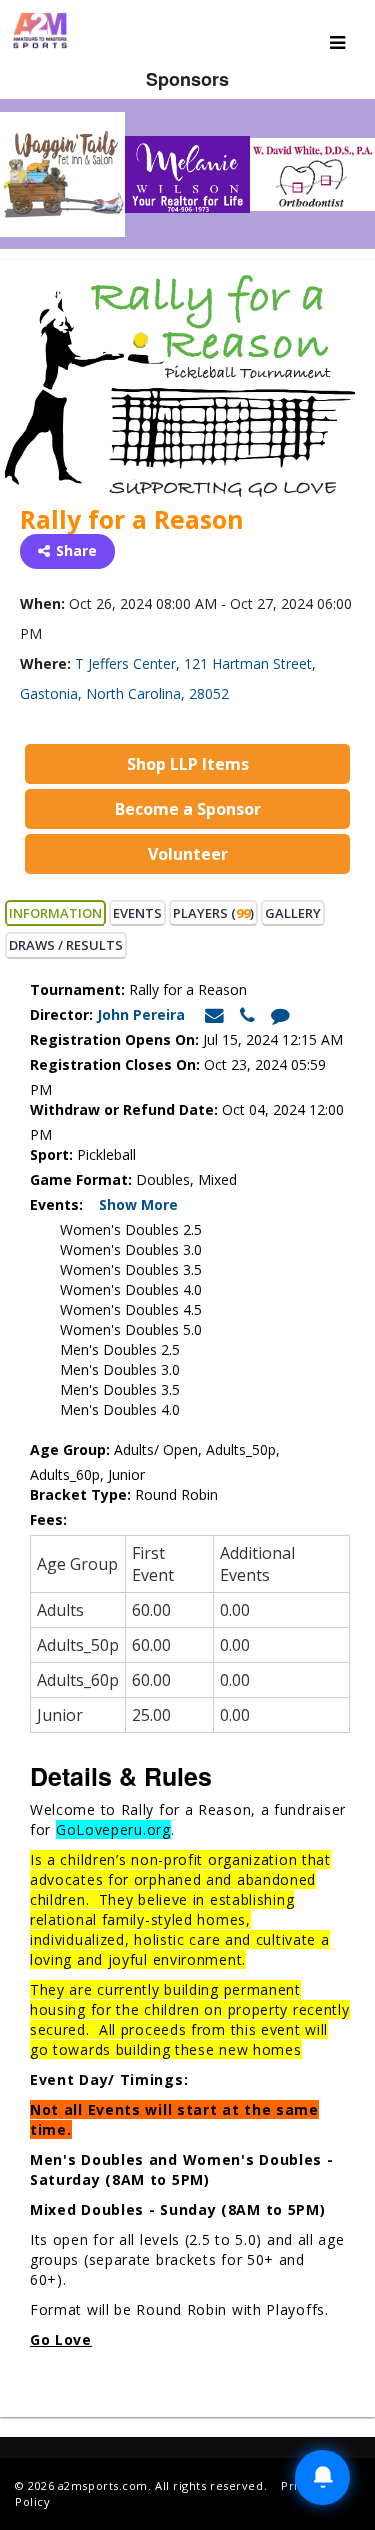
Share (76, 550)
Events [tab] (137, 913)
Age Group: (70, 1449)
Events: (62, 1204)
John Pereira (143, 1014)
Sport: (51, 1154)
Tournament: (77, 989)
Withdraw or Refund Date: (124, 1109)
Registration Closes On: (115, 1064)
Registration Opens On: (114, 1039)
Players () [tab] (213, 913)
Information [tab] (55, 913)
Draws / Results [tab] (66, 945)
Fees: (50, 1519)
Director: (61, 1014)
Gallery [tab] (293, 913)
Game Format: (81, 1179)
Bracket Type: (82, 1494)
